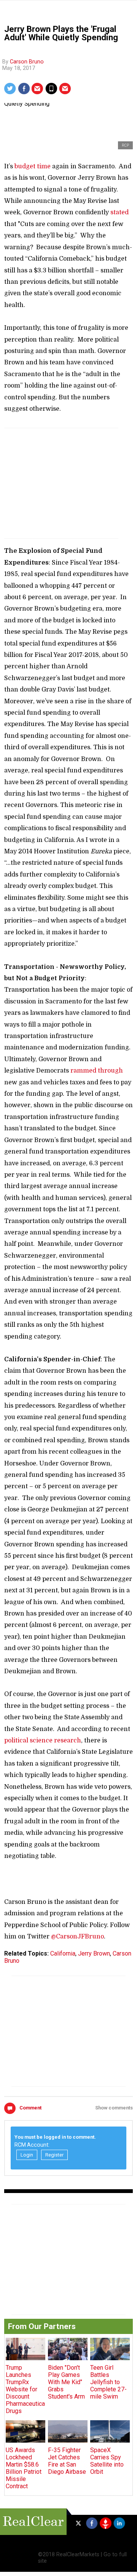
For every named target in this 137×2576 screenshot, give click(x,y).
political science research (43, 1741)
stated (119, 212)
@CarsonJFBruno (77, 1937)
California (63, 1953)
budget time (33, 166)
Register (54, 2155)
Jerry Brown (94, 1953)
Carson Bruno (27, 62)
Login (27, 2155)
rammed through (97, 1071)
